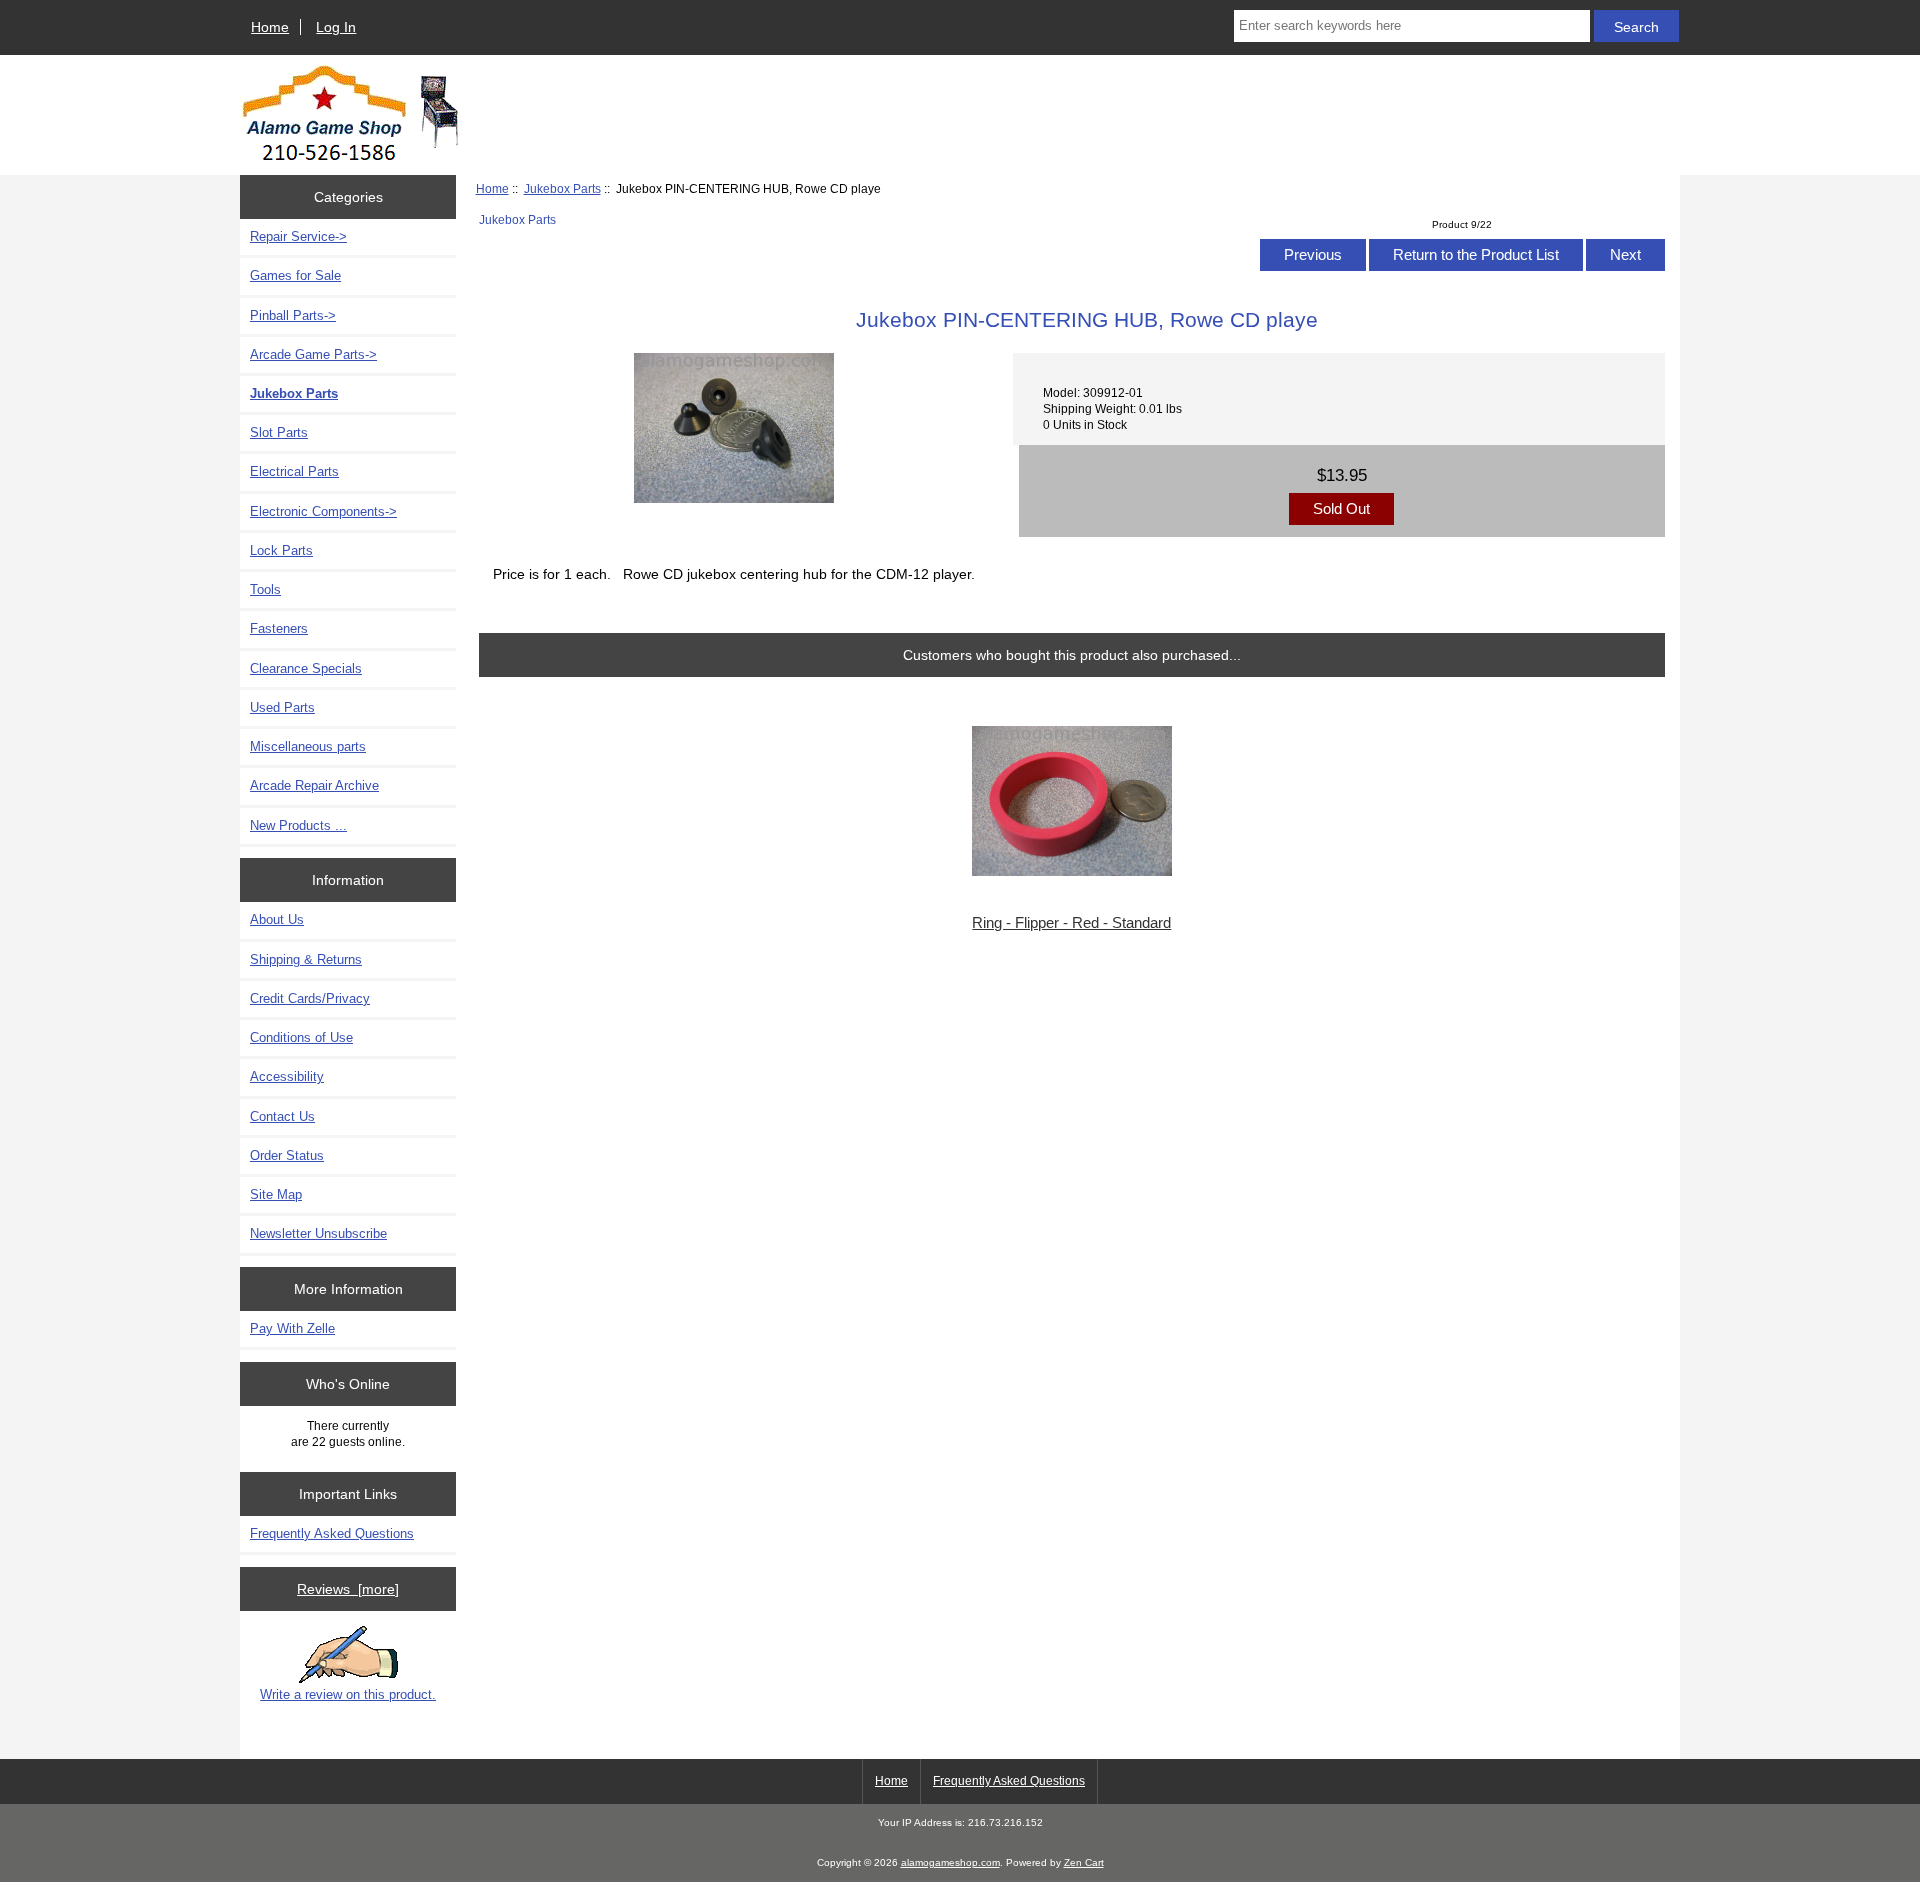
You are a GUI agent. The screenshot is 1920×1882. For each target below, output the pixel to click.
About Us (277, 919)
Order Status (287, 1155)
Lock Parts (281, 550)
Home (270, 27)
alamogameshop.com (950, 1862)
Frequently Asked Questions (332, 1533)
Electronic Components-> (323, 511)
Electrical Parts (294, 471)
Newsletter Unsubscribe (318, 1233)
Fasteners (279, 628)
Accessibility (287, 1076)
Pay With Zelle (292, 1328)
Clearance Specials (306, 668)
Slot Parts (279, 432)
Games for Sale (295, 275)
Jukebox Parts (562, 188)
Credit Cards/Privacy (310, 998)
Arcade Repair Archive (314, 785)
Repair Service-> (298, 236)
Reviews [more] (348, 1589)
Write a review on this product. (348, 1694)
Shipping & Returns (306, 959)
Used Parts (282, 707)
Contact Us (282, 1116)
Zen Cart (1084, 1862)
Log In (336, 27)
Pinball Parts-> (293, 315)
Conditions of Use (301, 1037)
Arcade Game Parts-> (313, 354)
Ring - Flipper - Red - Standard (1071, 923)
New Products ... (298, 825)
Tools (265, 589)
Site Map (276, 1194)
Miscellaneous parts (308, 746)
